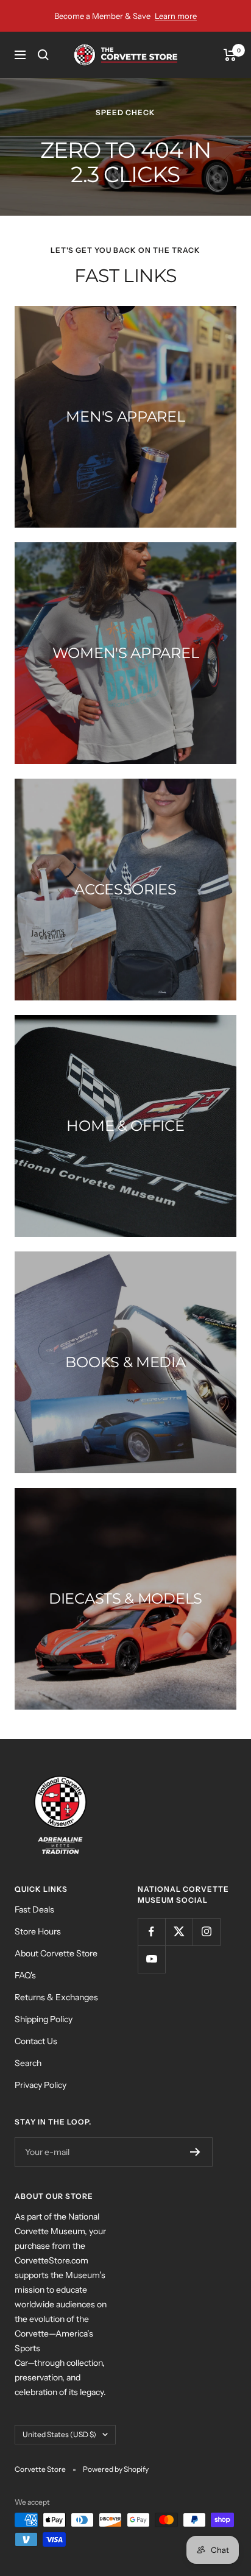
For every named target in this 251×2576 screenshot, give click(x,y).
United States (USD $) (59, 2434)
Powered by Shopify (116, 2469)
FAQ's (25, 1975)
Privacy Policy (41, 2085)
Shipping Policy (44, 2019)
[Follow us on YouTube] (151, 1959)
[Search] (43, 55)
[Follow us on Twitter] (179, 1932)
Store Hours (38, 1931)
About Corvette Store (56, 1953)
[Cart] (230, 55)
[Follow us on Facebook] (151, 1932)
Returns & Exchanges (56, 1997)
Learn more (176, 16)
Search (28, 2063)
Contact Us (36, 2041)
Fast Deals (34, 1909)
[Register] (195, 2152)
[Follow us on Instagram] (206, 1932)
